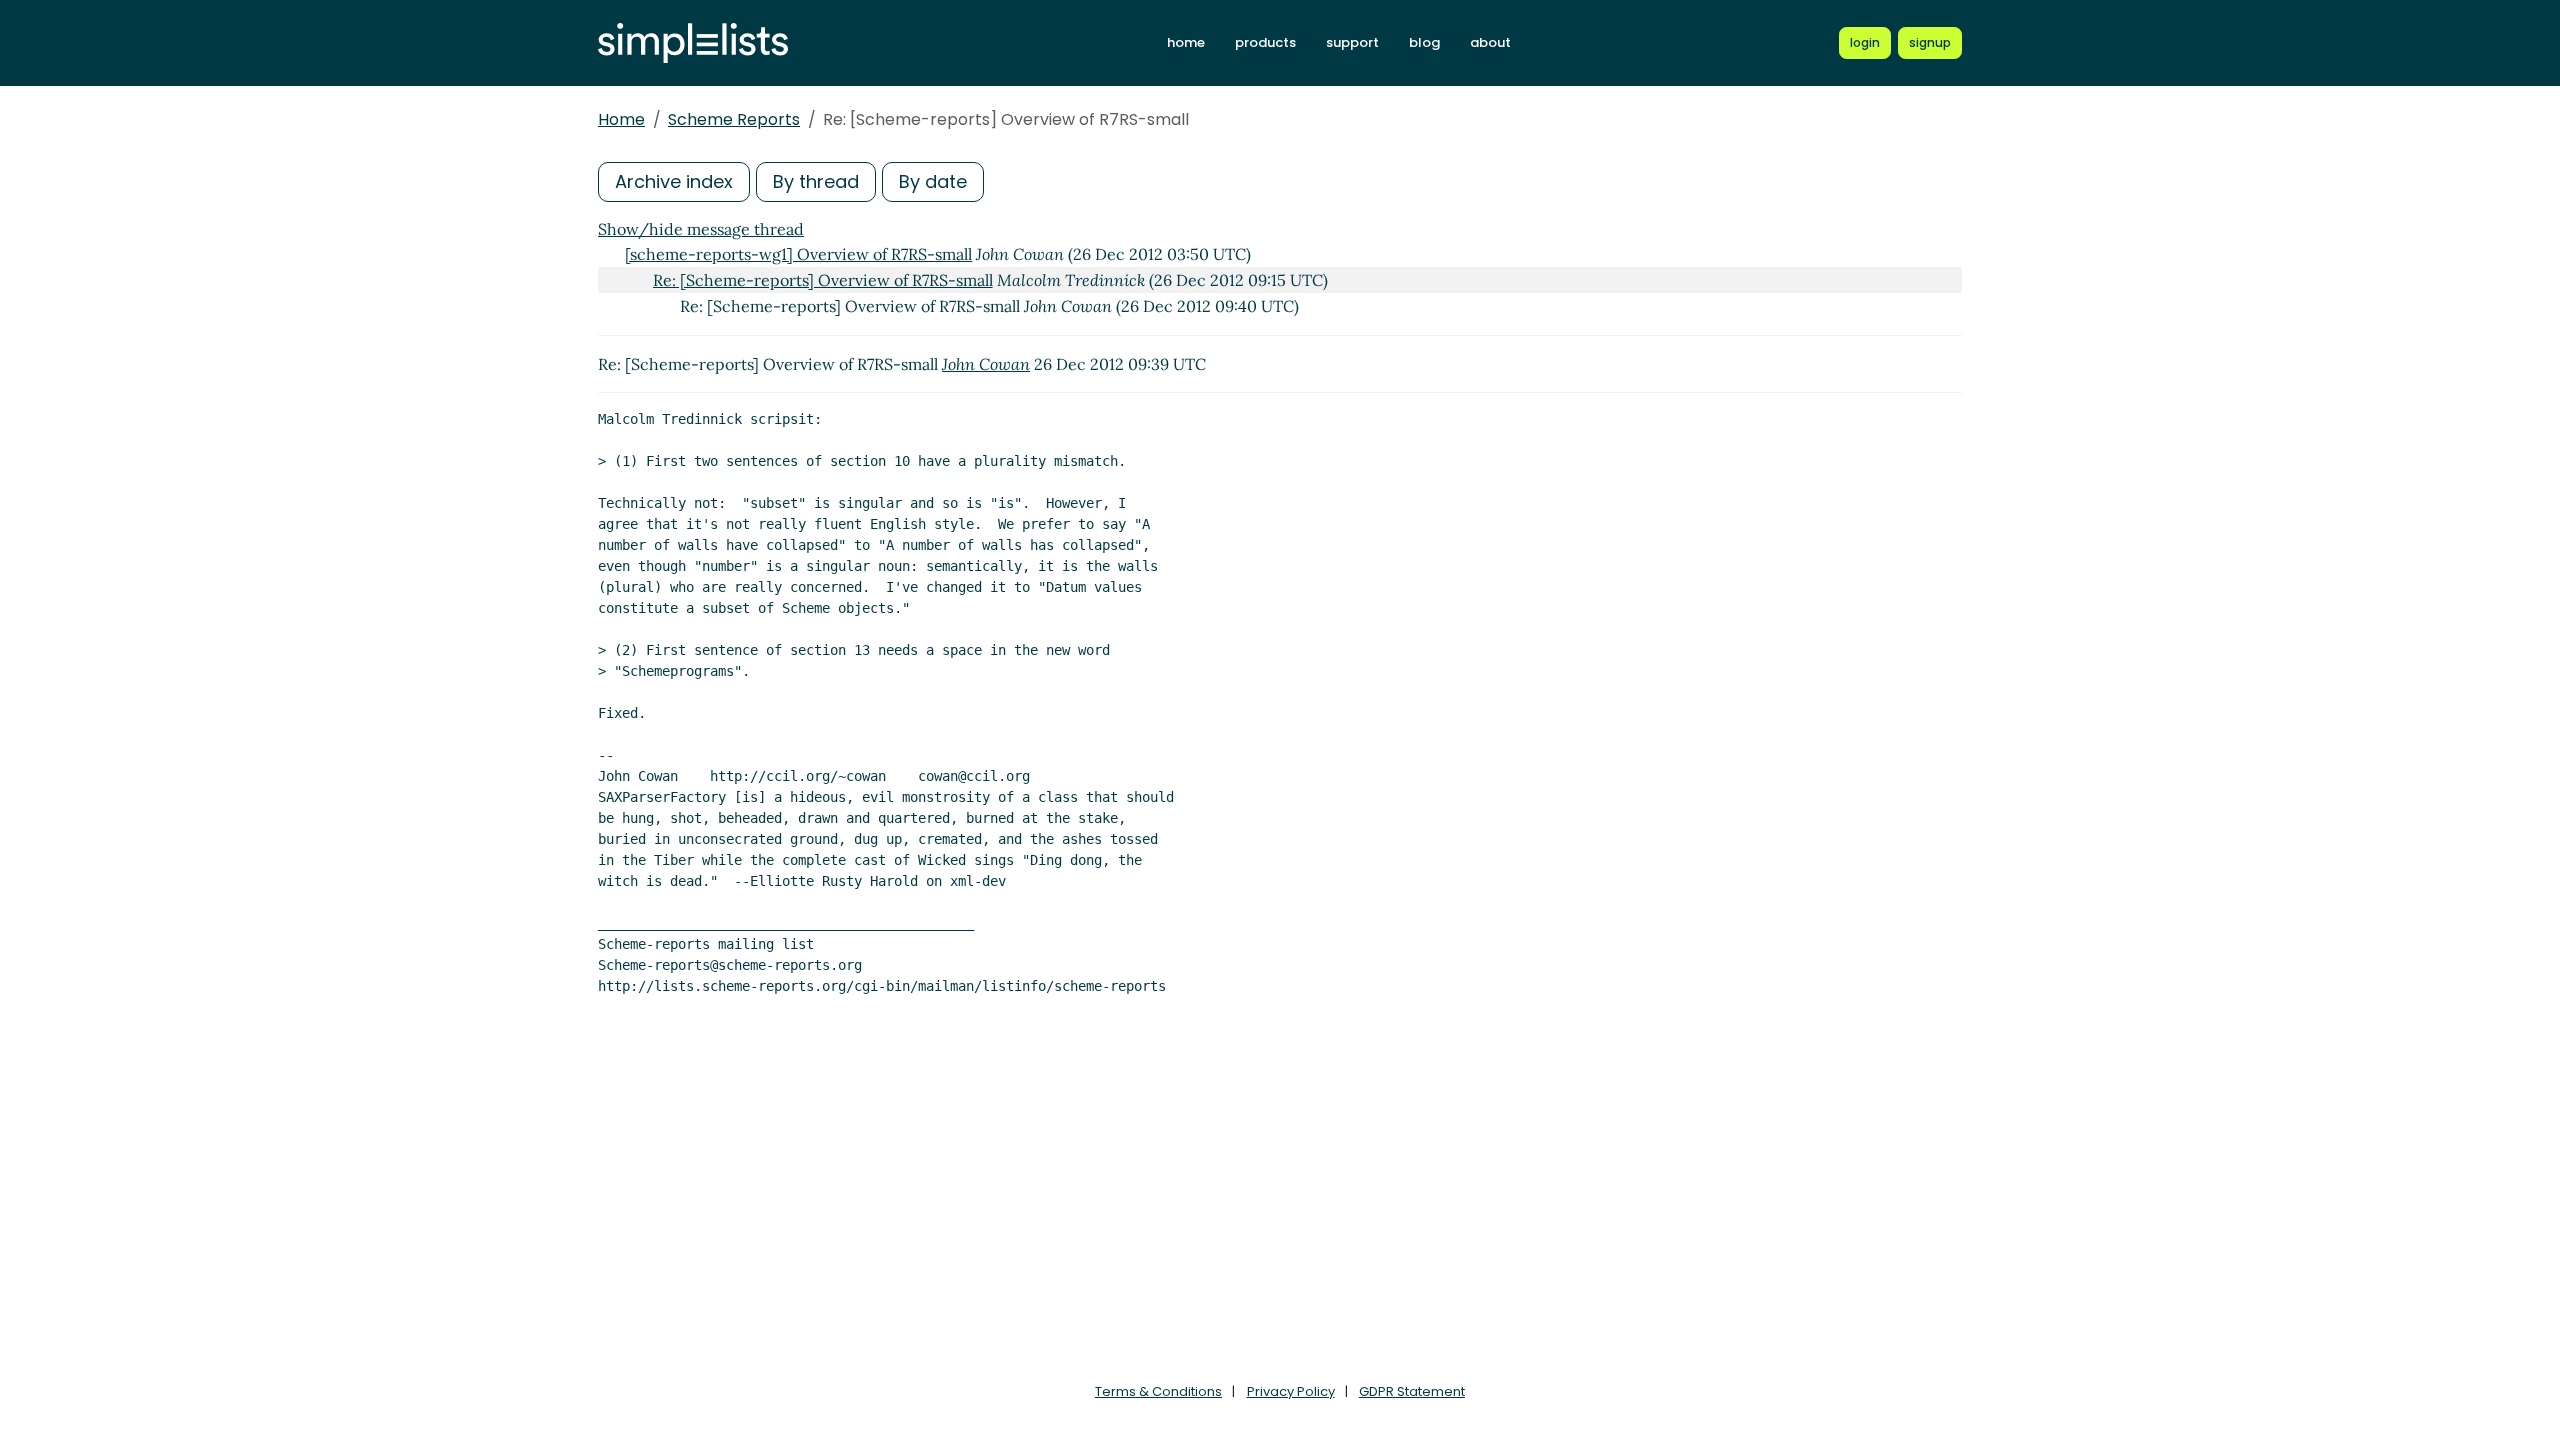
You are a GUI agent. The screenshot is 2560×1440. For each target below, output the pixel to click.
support (1352, 42)
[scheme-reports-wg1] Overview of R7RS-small (798, 254)
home (1186, 42)
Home (621, 119)
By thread (816, 181)
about (1490, 42)
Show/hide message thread (701, 229)
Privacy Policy (1291, 1391)
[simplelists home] (693, 43)
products (1265, 42)
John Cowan (986, 364)
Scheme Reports (734, 119)
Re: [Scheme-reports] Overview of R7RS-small (823, 280)
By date (933, 181)
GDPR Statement (1412, 1391)
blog (1424, 42)
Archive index (674, 181)
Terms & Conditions (1158, 1391)
